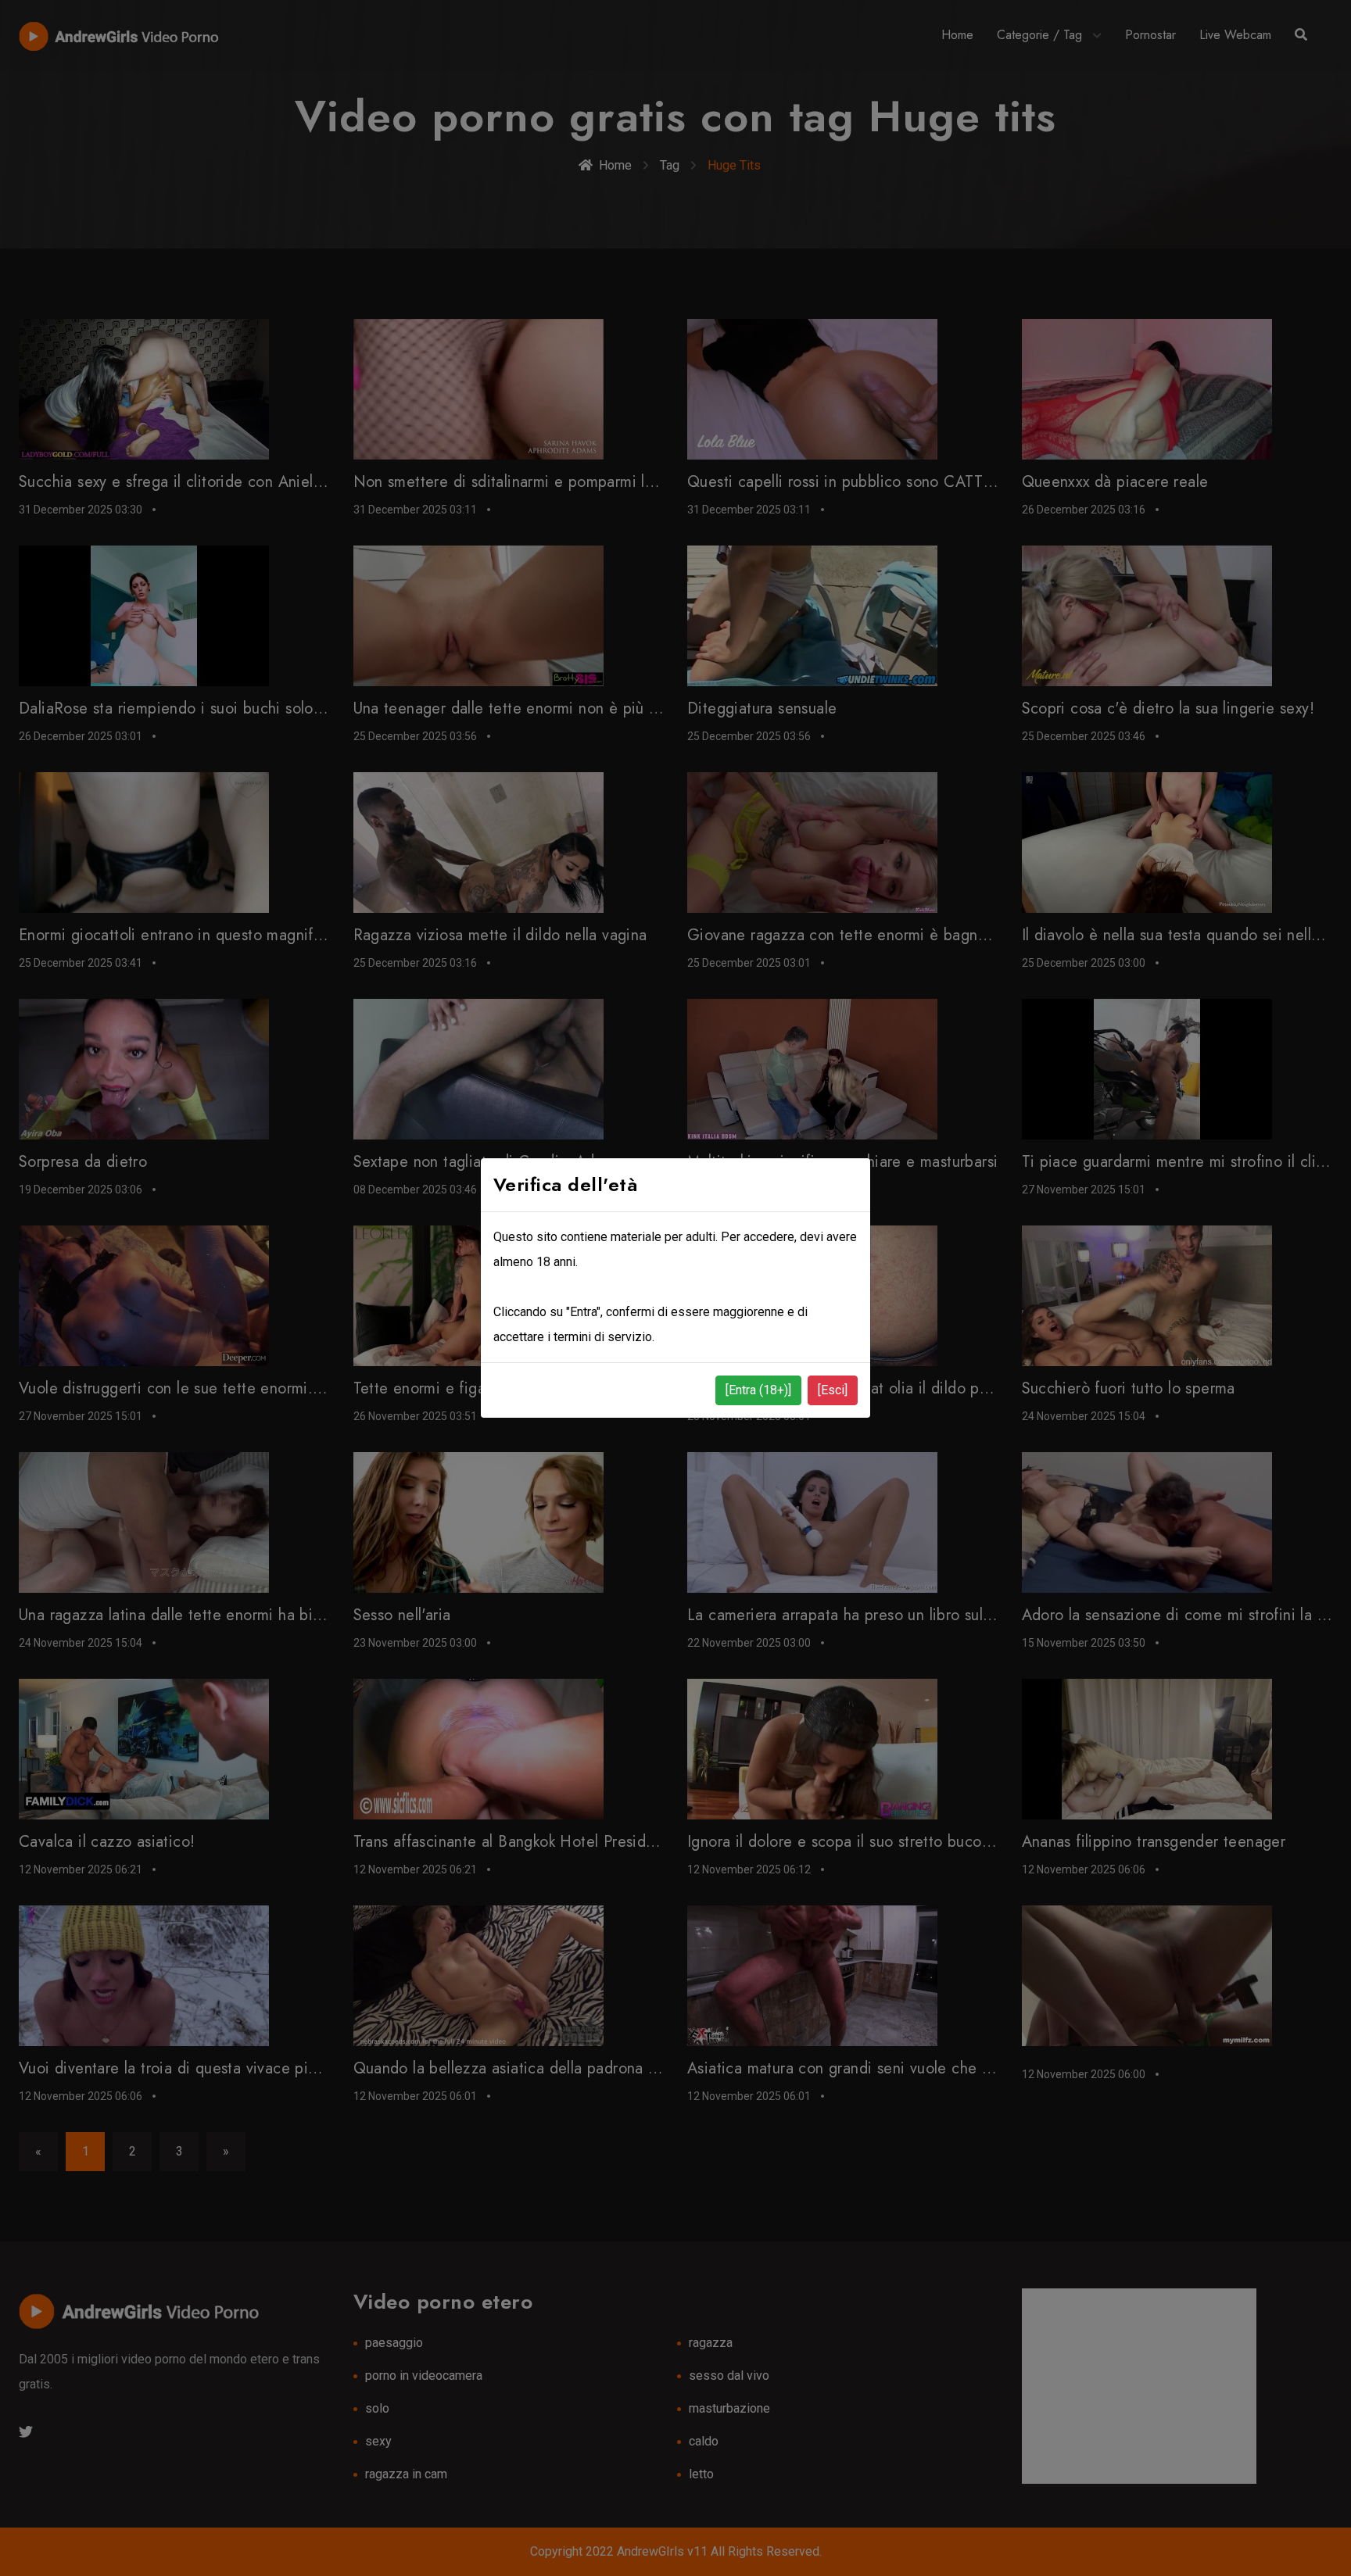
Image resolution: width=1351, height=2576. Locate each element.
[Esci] (833, 1390)
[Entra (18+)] (758, 1390)
